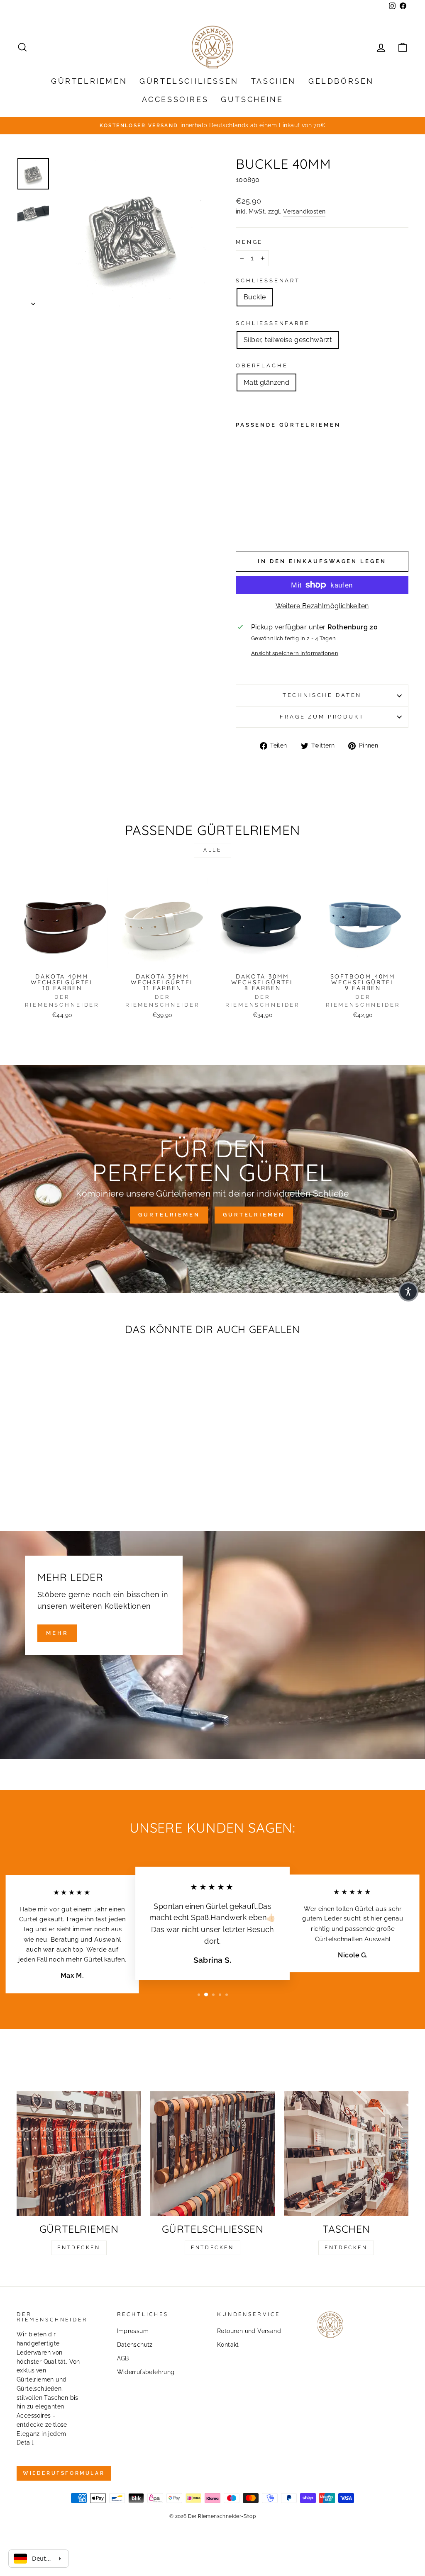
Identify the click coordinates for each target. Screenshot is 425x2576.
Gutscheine (252, 99)
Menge (249, 242)
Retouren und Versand (249, 2331)
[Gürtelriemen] (79, 2154)
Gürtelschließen (189, 81)
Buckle (255, 297)
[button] (408, 1292)
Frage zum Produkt (322, 717)
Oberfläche (262, 365)
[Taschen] (346, 2154)
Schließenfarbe (273, 323)
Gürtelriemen (89, 81)
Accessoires (175, 99)
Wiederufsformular (64, 2473)
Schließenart (268, 280)
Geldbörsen (341, 81)
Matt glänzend (266, 382)
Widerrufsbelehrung (146, 2372)
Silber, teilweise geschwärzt (288, 340)
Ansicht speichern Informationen (295, 653)
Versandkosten (304, 211)
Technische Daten (322, 695)
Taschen (274, 81)
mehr (57, 1633)
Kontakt (228, 2345)
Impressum (133, 2331)
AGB (123, 2358)
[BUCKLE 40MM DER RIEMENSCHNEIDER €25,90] (250, 484)
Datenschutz (135, 2345)
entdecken (79, 2248)
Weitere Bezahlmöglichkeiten (322, 606)
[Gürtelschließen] (212, 2154)
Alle (212, 850)
